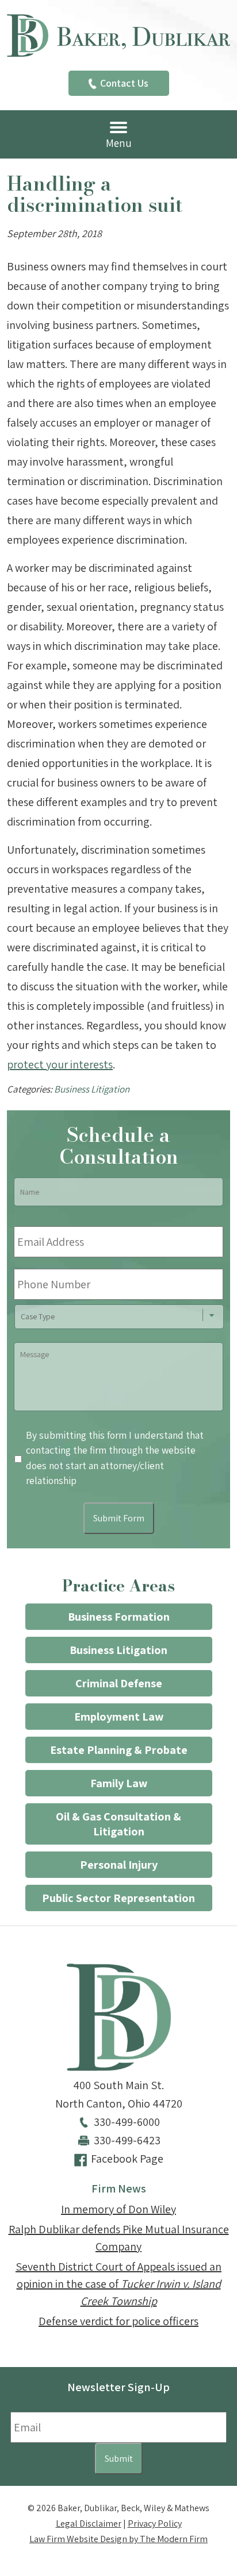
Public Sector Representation (118, 1898)
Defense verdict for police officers (118, 2321)
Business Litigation (92, 1089)
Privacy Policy (155, 2523)
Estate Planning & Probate (119, 1750)
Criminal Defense (119, 1683)
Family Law (119, 1783)
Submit (119, 2459)
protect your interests (60, 1064)
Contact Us (124, 83)
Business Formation (119, 1617)
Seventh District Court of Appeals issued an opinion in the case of (118, 2284)
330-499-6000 (127, 2122)
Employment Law (119, 1717)
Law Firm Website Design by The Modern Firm (118, 2539)
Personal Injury (119, 1865)
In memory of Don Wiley (118, 2209)
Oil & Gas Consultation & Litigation (118, 1824)
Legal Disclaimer (89, 2523)
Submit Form (119, 1518)
